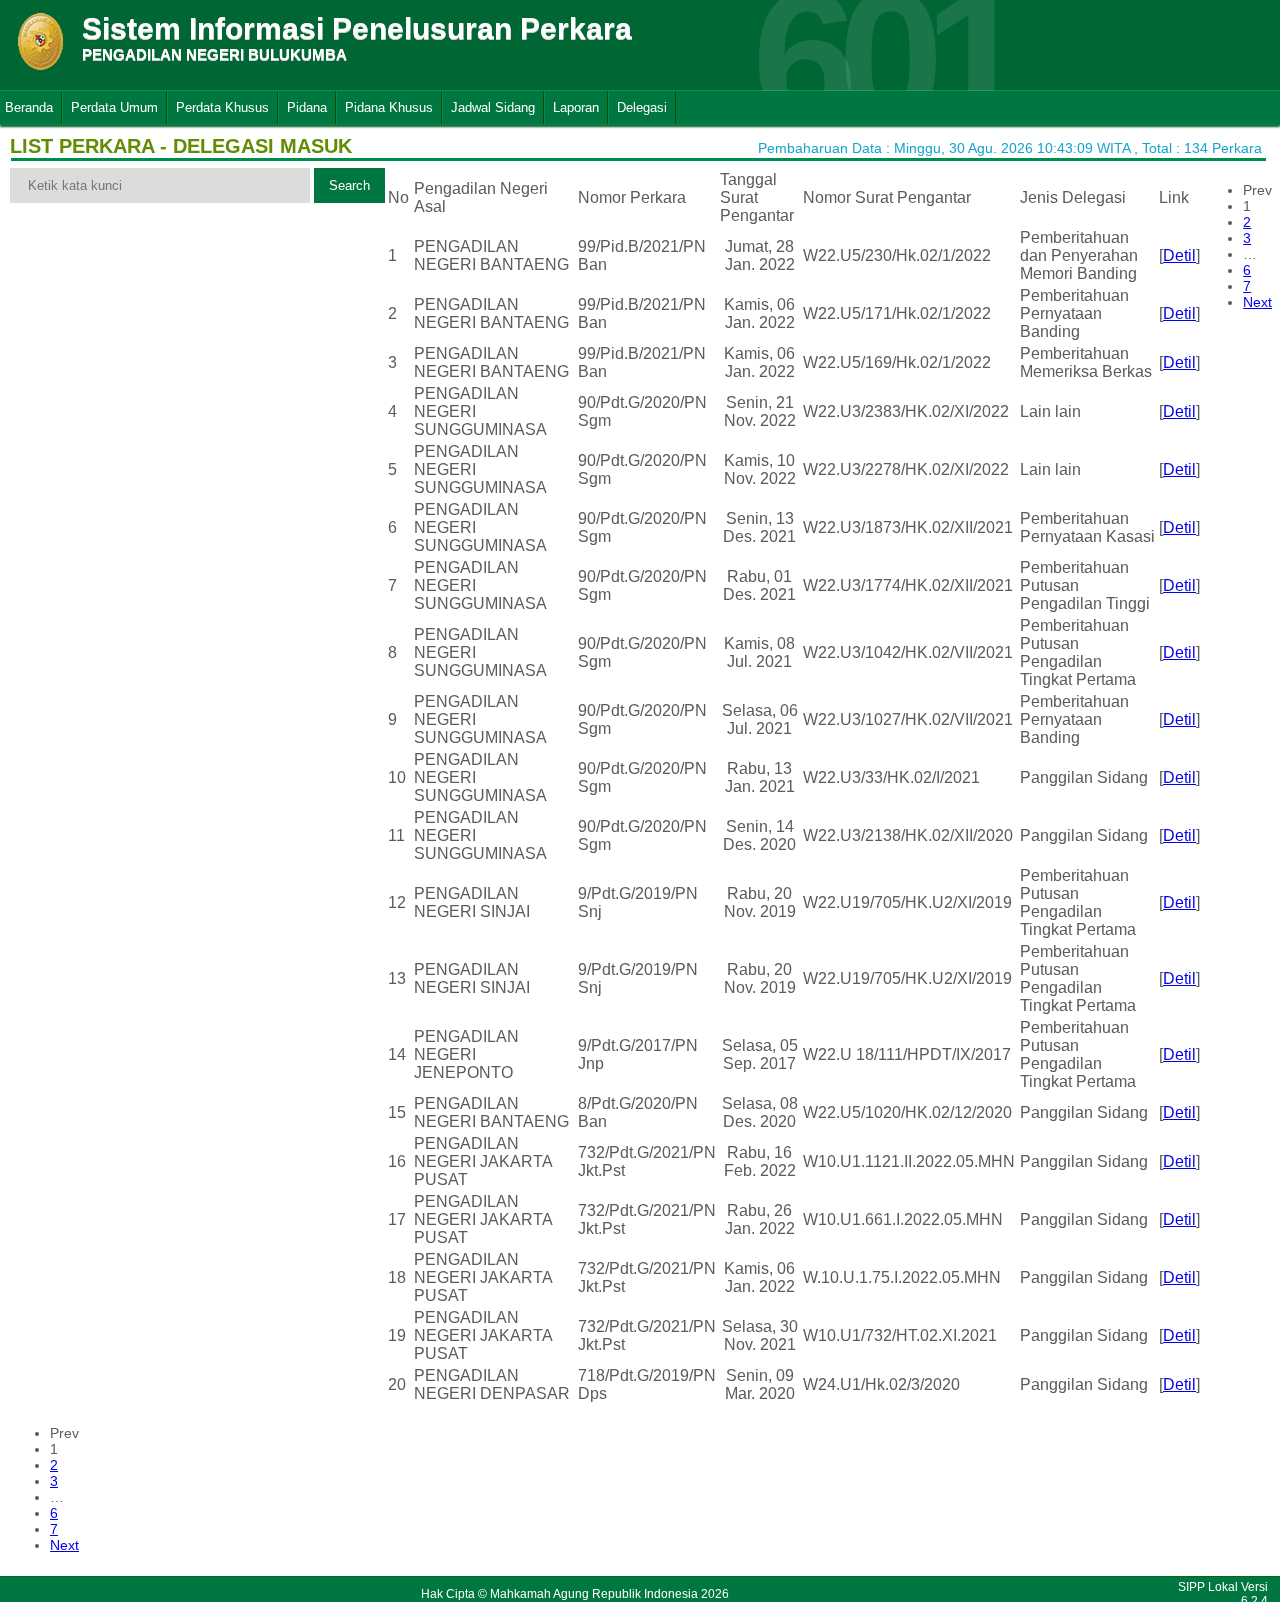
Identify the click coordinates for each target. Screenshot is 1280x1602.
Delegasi (642, 107)
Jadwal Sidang (493, 107)
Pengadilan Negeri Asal (481, 197)
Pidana (307, 107)
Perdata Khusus (222, 107)
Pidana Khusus (389, 107)
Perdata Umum (114, 107)
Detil (1179, 255)
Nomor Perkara (632, 197)
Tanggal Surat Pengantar (757, 197)
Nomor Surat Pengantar (887, 197)
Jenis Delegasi (1073, 197)
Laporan (576, 107)
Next (1257, 302)
